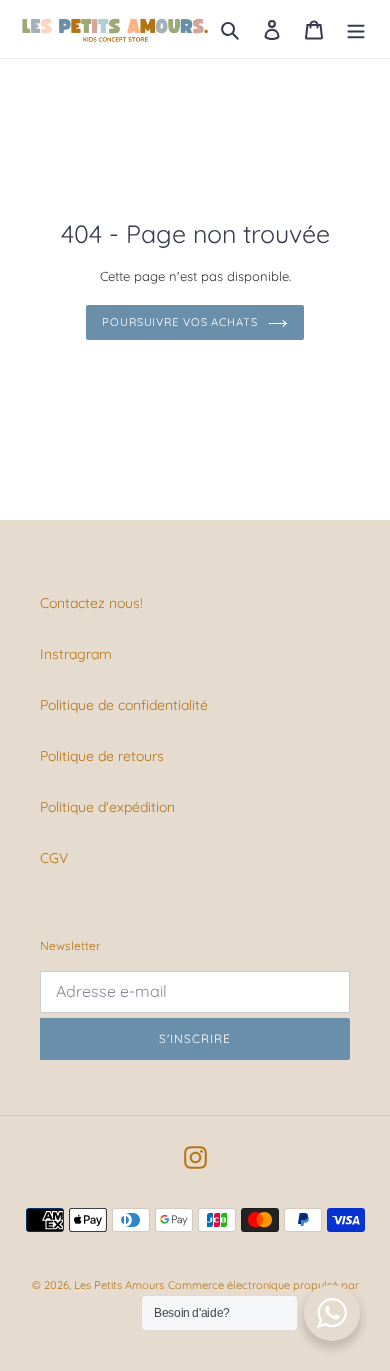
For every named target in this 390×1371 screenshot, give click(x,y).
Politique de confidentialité (124, 705)
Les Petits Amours (119, 1285)
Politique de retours (102, 756)
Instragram (76, 654)
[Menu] (356, 28)
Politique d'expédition (107, 807)
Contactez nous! (91, 603)
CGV (54, 858)
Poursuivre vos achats (180, 322)
